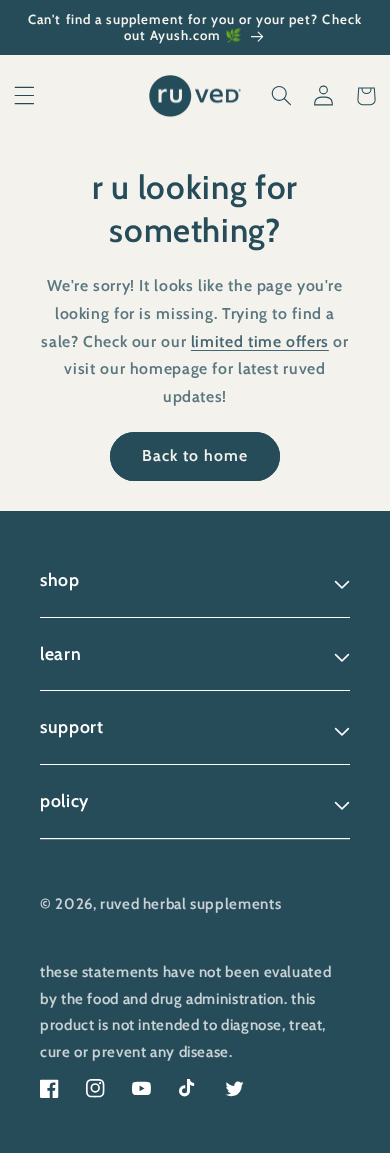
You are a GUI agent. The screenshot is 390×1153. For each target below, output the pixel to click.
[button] (24, 96)
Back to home (195, 455)
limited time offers (260, 341)
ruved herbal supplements (190, 904)
